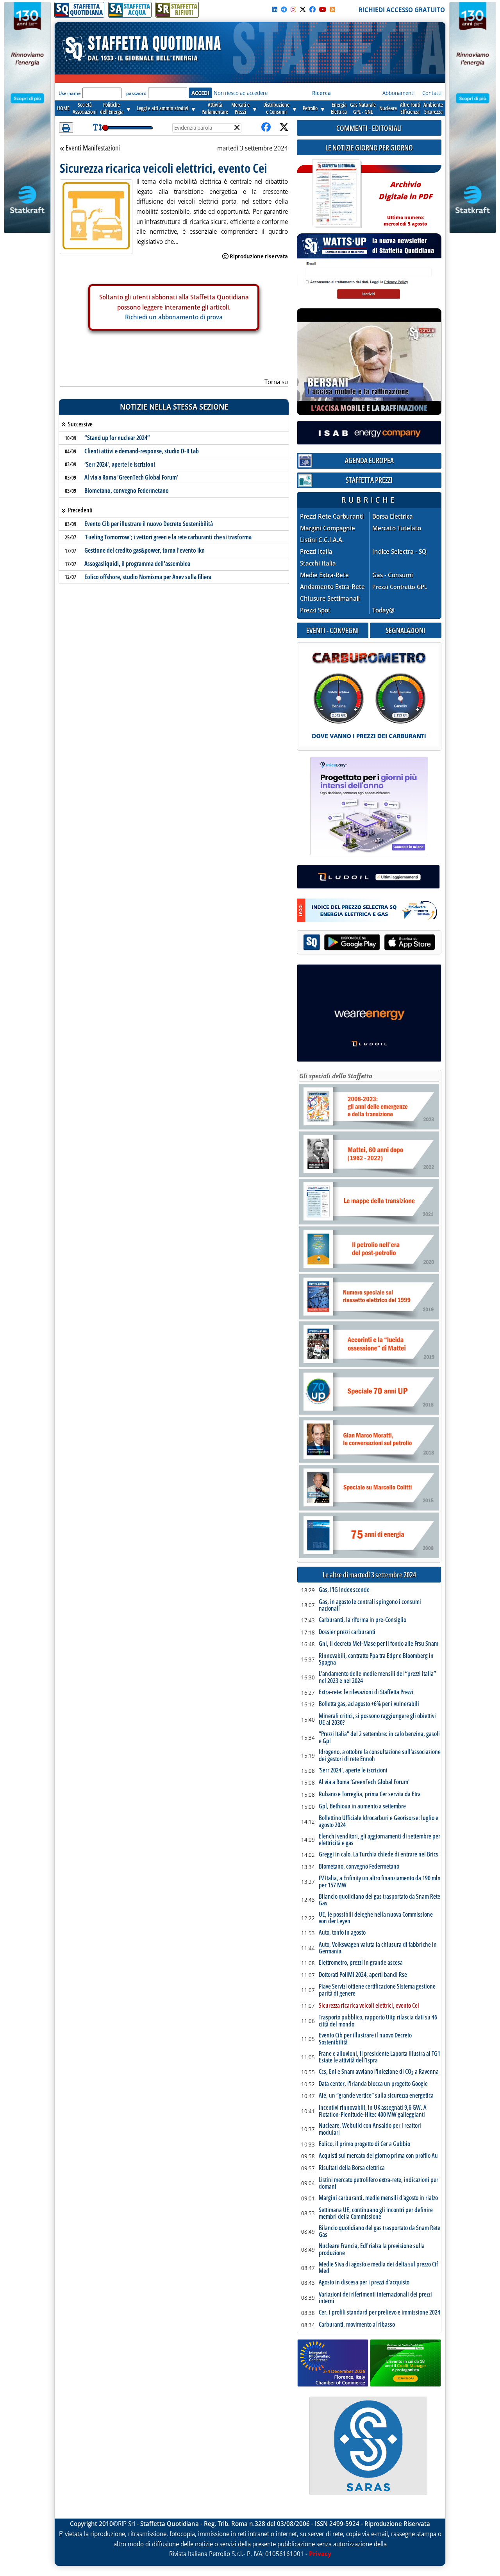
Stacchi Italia (318, 563)
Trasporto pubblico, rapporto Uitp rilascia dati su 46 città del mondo (378, 2021)
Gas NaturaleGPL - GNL (363, 108)
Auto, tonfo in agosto (342, 1933)
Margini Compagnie (328, 528)
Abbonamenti (398, 93)
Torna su (276, 382)
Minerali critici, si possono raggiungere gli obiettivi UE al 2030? (377, 1719)
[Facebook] (312, 9)
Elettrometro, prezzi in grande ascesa (361, 1963)
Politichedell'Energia (112, 108)
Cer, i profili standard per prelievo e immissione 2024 (379, 2313)
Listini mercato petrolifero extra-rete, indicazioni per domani (379, 2183)
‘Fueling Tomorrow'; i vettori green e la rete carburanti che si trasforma (168, 537)
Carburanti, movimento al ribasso (357, 2325)
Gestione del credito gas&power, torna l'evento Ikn (145, 550)
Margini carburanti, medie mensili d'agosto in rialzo (378, 2198)
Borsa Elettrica (393, 516)
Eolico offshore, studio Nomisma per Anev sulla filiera (148, 577)
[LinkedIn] (275, 9)
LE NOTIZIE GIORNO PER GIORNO (369, 148)
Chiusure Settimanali (330, 599)
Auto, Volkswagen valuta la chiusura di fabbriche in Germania (378, 1948)
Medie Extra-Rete (324, 575)
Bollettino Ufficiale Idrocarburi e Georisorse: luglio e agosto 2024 (379, 1821)
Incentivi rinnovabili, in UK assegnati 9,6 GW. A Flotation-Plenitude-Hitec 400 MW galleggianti (373, 2111)
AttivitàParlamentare (215, 108)
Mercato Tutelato (397, 528)
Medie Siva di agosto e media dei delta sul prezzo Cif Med (378, 2268)
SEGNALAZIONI (405, 630)
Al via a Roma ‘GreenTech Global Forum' (131, 477)
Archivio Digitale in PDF (405, 200)
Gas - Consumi (393, 575)
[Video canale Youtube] (323, 9)
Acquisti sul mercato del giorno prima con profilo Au (378, 2156)
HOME (63, 108)
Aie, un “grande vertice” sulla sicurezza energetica (376, 2096)
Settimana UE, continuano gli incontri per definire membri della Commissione (376, 2213)
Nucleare (388, 108)
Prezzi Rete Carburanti (332, 516)
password (136, 93)
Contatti (432, 93)
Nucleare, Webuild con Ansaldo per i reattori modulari (370, 2129)
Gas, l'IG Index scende (344, 1590)
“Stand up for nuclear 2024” (117, 438)
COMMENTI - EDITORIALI (369, 128)
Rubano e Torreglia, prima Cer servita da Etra (370, 1794)
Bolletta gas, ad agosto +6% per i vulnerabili (369, 1704)
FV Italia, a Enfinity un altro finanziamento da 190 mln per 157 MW (380, 1882)
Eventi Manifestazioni (93, 148)
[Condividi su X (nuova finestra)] (284, 128)
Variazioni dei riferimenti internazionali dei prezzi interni (375, 2298)
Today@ (383, 610)
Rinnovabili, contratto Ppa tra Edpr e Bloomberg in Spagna (376, 1659)
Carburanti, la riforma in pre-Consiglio (362, 1620)
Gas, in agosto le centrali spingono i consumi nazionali (370, 1605)
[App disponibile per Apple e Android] (369, 943)
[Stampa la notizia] (66, 128)
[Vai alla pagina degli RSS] (332, 9)
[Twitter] (303, 9)
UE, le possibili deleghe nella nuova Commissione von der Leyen (376, 1918)
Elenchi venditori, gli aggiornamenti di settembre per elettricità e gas (379, 1840)
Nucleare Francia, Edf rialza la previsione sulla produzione (372, 2249)
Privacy (320, 2554)
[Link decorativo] (336, 194)
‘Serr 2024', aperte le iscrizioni (120, 464)
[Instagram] (293, 9)
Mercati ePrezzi (240, 108)
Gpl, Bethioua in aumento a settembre (362, 1806)
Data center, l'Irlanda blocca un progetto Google (373, 2084)
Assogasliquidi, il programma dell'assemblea (137, 564)
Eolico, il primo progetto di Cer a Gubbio (364, 2144)
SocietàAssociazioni (85, 108)
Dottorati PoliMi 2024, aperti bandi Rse (363, 1975)
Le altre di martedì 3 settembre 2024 (369, 1575)
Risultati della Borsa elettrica (352, 2168)
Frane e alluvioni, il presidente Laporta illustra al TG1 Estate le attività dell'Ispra (379, 2057)
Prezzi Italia (316, 552)
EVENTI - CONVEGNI (333, 630)
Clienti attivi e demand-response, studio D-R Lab (142, 451)
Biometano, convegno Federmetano (127, 490)
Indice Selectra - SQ (399, 552)
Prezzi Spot (315, 610)
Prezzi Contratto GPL (400, 587)
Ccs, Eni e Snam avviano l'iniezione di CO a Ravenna (379, 2072)
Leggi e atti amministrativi (162, 108)
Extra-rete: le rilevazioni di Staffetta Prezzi (366, 1692)
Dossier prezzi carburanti (347, 1632)
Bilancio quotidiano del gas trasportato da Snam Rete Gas (379, 1900)
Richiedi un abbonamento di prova (174, 317)
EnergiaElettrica (339, 108)
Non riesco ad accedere (241, 93)
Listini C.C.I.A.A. (322, 540)
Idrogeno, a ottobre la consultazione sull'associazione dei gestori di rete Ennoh (380, 1755)
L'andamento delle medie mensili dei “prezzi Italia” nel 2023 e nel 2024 (377, 1677)
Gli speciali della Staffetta (336, 1076)
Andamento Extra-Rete (332, 587)
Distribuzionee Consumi (276, 108)
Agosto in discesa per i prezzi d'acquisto (364, 2282)
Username (70, 93)
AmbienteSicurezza (433, 108)
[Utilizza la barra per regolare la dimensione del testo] (97, 128)
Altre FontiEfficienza (410, 108)
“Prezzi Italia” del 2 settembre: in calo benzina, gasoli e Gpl (379, 1737)
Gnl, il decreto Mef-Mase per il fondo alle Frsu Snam (379, 1644)
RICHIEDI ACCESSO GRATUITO (402, 10)
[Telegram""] (284, 9)
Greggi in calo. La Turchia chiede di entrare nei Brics (379, 1855)
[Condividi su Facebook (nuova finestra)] (266, 128)
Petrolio (310, 108)
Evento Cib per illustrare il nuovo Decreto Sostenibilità (149, 524)
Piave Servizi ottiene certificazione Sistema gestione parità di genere (377, 1990)
